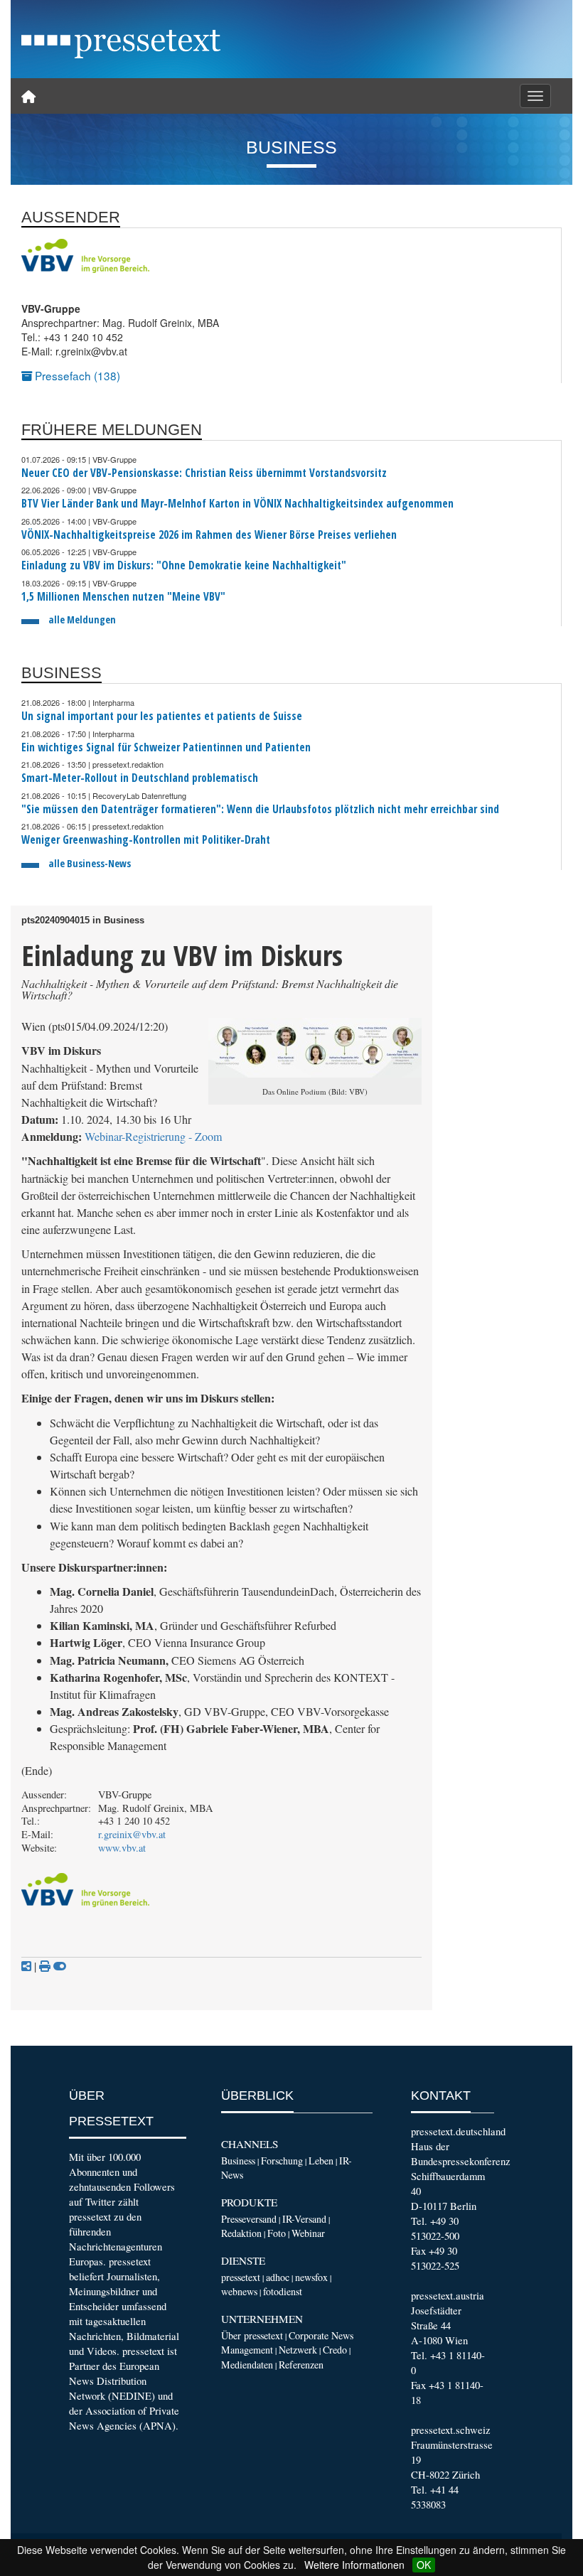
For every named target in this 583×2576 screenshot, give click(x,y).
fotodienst (283, 2291)
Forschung (282, 2161)
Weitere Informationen (354, 2565)
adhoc (278, 2277)
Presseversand (249, 2219)
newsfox (311, 2277)
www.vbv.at (122, 1848)
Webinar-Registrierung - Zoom (154, 1137)
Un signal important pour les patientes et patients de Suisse (162, 716)
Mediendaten (247, 2365)
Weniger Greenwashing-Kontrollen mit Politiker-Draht (146, 840)
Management (247, 2350)
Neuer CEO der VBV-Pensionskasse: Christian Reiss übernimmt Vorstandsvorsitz (204, 473)
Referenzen (301, 2365)
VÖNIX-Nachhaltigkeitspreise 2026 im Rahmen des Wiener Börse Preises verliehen (209, 535)
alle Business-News (90, 863)
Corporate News (321, 2335)
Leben (321, 2161)
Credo (335, 2350)
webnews (239, 2291)
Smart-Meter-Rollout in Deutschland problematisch (140, 778)
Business (238, 2161)
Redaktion (241, 2233)
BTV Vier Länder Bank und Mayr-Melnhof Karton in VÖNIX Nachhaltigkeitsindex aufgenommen (237, 504)
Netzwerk (298, 2350)
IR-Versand (304, 2219)
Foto (277, 2233)
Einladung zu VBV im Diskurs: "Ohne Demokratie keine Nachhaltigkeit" (184, 565)
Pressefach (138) (76, 375)
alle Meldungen (82, 619)
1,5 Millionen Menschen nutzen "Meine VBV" (123, 597)
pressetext (241, 2277)
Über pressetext (252, 2335)
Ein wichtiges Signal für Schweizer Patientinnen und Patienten (166, 747)
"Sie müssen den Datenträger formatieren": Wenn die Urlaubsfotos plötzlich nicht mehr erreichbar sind (260, 809)
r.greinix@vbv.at (132, 1834)
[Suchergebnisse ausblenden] (60, 1966)
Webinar (308, 2233)
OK (424, 2565)
